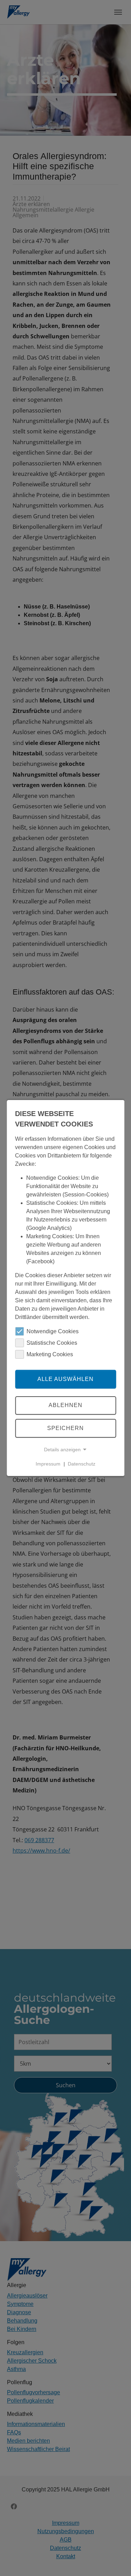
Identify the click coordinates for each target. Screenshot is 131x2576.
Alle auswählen (65, 1379)
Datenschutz (82, 1464)
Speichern (65, 1428)
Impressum (48, 1464)
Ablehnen (65, 1405)
